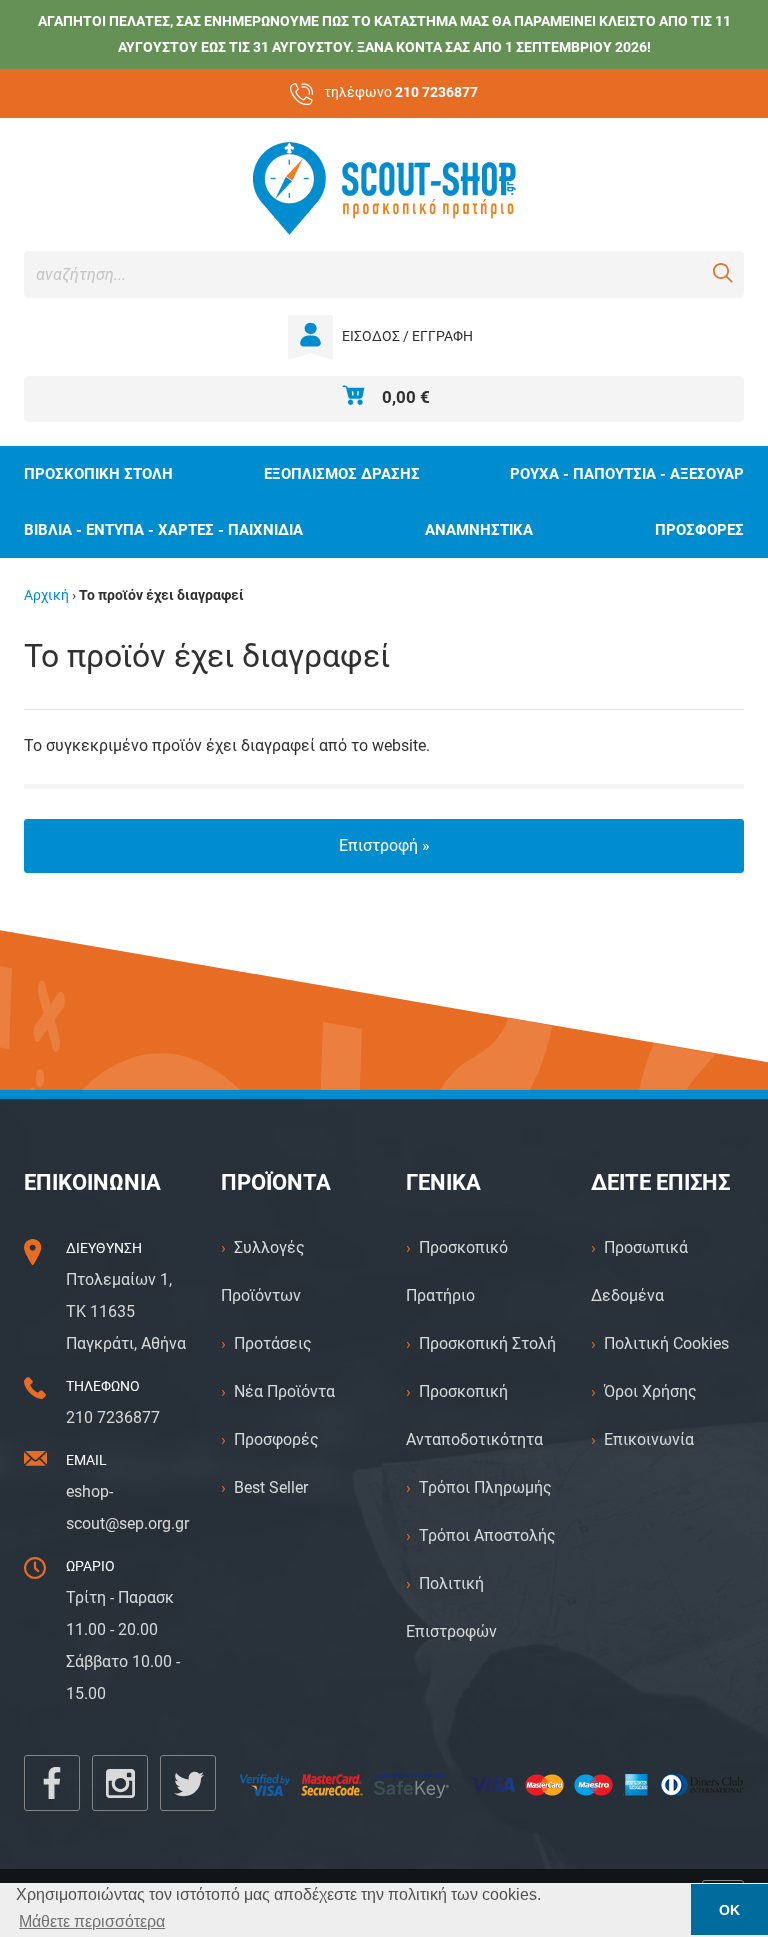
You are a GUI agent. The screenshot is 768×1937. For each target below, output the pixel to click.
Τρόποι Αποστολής (487, 1535)
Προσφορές (276, 1439)
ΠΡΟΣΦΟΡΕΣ (699, 530)
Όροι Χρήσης (650, 1391)
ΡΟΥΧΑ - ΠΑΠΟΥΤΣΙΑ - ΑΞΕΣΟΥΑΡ (627, 474)
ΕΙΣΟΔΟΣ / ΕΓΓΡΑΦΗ (407, 336)
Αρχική (46, 595)
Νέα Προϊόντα (284, 1391)
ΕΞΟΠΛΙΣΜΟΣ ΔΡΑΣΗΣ (342, 474)
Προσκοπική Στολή (487, 1343)
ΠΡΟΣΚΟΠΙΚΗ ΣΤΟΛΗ (98, 474)
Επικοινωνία (649, 1439)
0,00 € (406, 397)
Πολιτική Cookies (666, 1343)
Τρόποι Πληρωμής (485, 1487)
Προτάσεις (273, 1343)
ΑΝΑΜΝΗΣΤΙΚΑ (479, 530)
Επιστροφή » (384, 845)
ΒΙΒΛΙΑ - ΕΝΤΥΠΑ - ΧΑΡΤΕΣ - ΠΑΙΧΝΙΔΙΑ (163, 530)
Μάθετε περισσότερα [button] (92, 1921)
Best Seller (271, 1487)
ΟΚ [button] (729, 1910)
